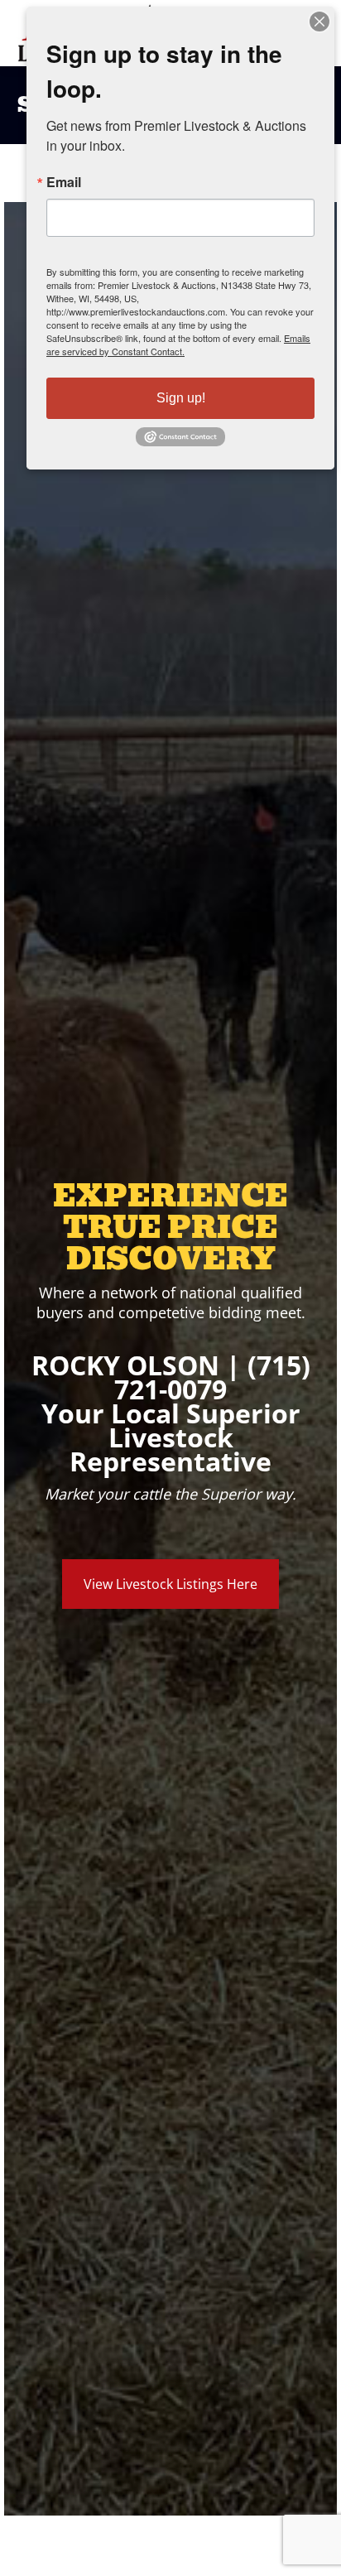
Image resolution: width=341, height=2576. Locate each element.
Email (64, 182)
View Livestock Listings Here (170, 1584)
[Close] (319, 22)
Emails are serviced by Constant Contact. (178, 344)
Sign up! (181, 398)
